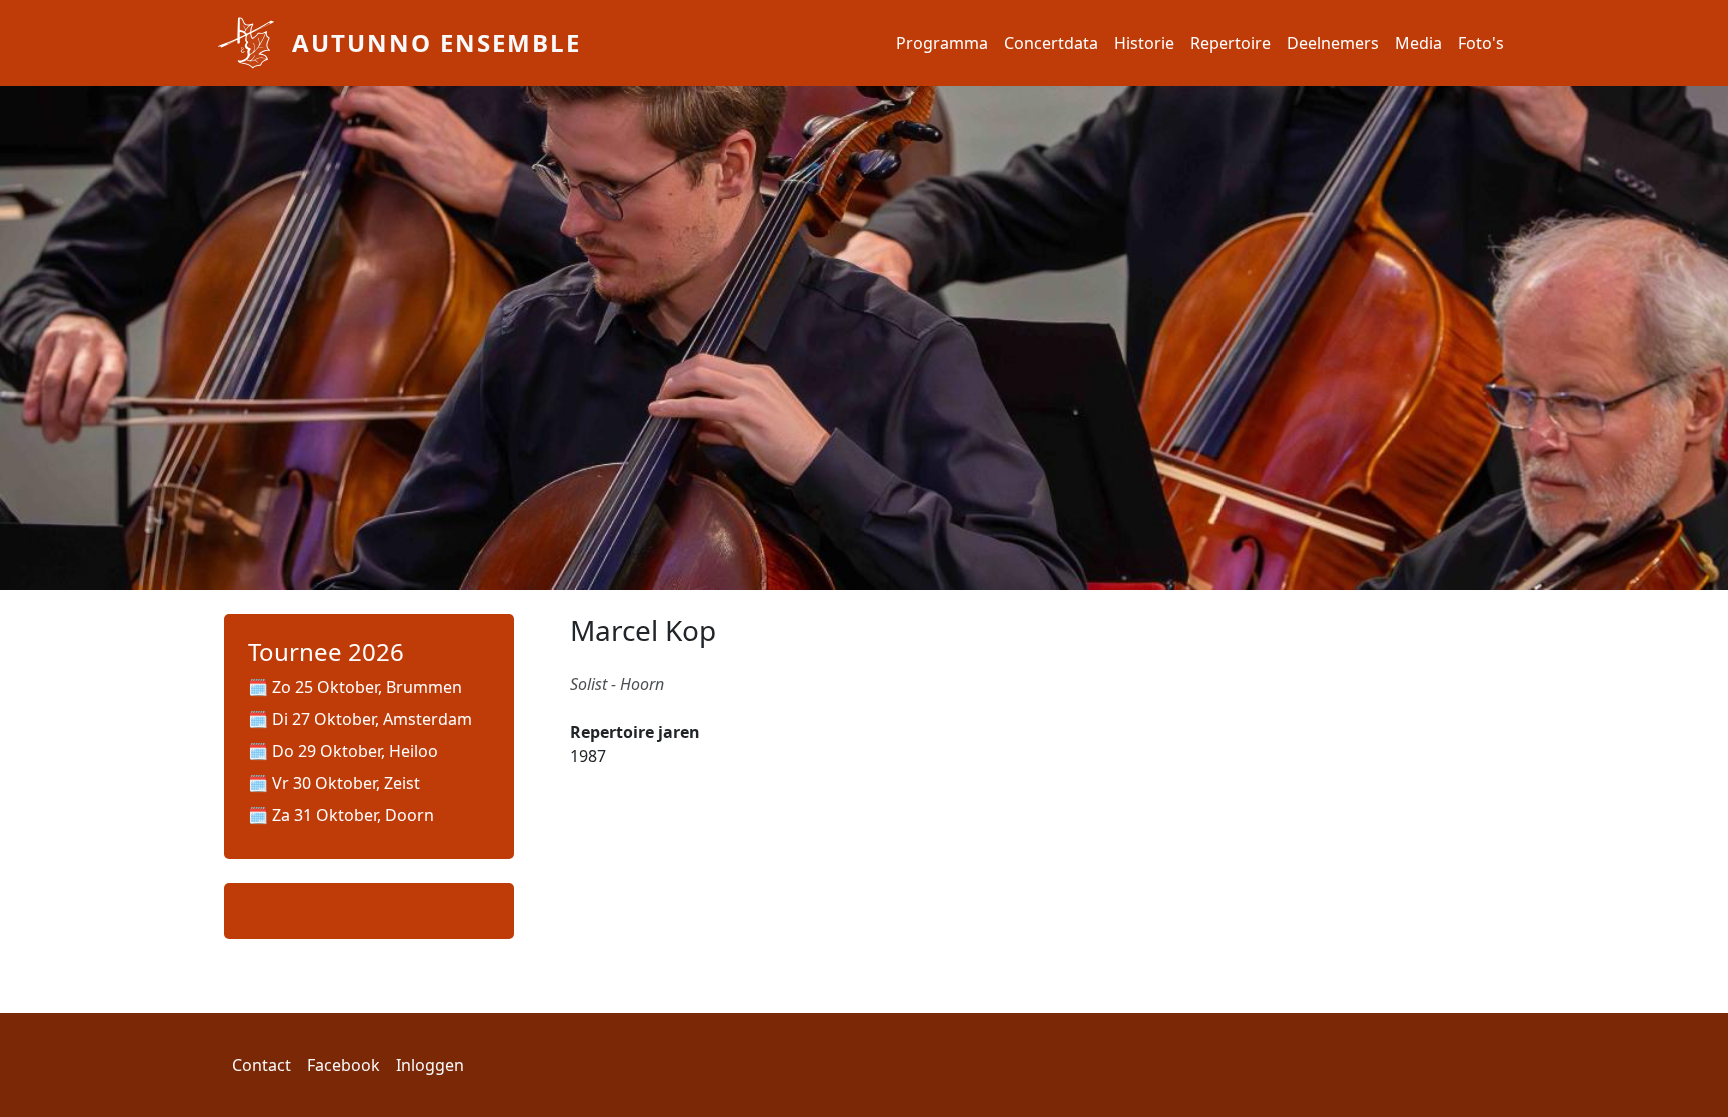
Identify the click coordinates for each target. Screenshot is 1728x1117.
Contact (261, 1065)
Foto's (1481, 43)
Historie (1144, 43)
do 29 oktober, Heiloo (355, 751)
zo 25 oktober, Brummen (367, 687)
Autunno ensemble (436, 42)
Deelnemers (1333, 43)
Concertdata (1051, 43)
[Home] (246, 43)
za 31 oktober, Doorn (353, 815)
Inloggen (430, 1065)
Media (1418, 43)
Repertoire (1230, 43)
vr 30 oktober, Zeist (346, 783)
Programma (942, 43)
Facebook (343, 1065)
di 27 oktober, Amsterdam (372, 719)
